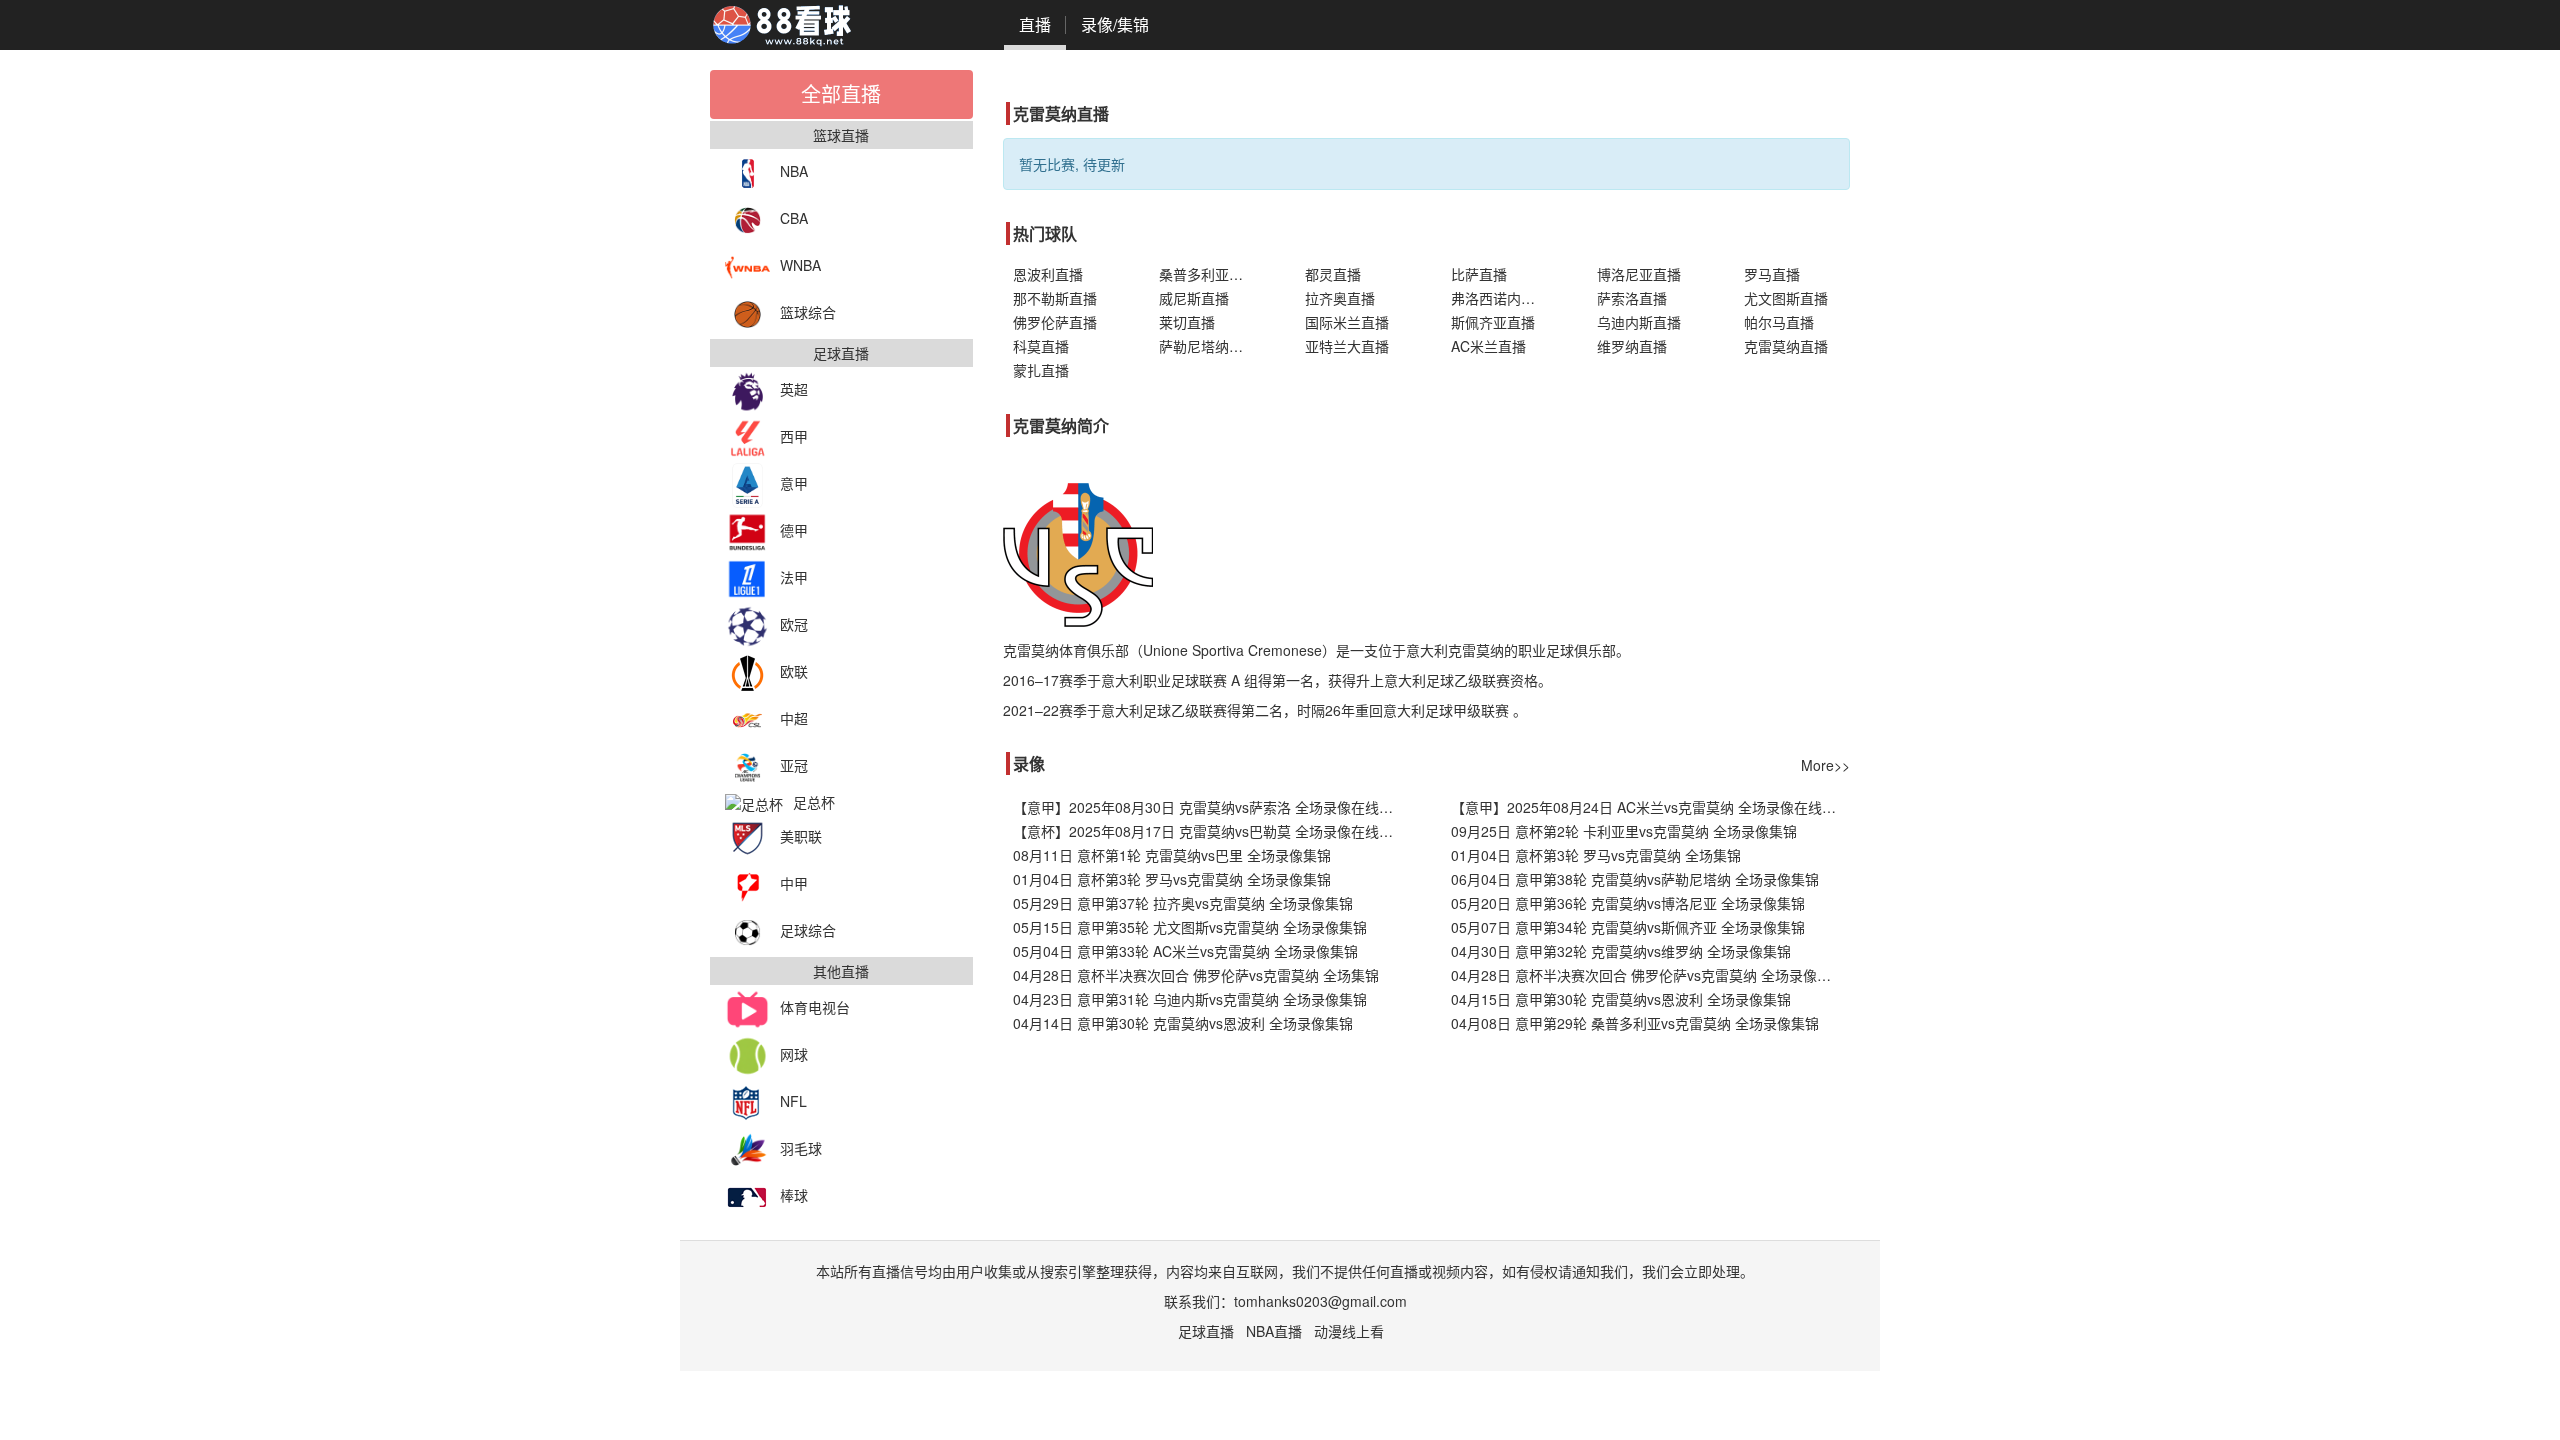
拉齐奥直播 (1340, 298)
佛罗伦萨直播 (1055, 322)
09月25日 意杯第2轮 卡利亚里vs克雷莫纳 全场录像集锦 (1624, 831)
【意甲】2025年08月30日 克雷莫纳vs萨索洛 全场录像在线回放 (1210, 807)
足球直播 (1206, 1331)
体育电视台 (815, 1007)
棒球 (794, 1195)
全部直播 (841, 93)
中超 (794, 718)
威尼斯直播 (1194, 298)
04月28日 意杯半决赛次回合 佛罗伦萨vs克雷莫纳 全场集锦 (1196, 975)
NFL (793, 1101)
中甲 (794, 883)
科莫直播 (1041, 346)
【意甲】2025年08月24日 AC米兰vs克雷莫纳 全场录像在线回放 (1650, 807)
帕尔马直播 (1779, 322)
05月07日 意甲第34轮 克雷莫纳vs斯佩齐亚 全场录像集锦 (1628, 927)
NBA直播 (1274, 1331)
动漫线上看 (1349, 1331)
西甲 (794, 436)
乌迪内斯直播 (1639, 322)
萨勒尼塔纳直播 (1208, 346)
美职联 (801, 836)
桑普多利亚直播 (1208, 274)
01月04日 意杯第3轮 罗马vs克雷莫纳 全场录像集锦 (1172, 879)
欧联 (794, 671)
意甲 (794, 483)
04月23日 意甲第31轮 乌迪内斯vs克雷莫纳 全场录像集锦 (1190, 999)
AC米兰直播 (1488, 346)
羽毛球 (801, 1148)
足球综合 (808, 930)
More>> (1825, 765)
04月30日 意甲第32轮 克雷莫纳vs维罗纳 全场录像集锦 (1621, 951)
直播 (1035, 24)
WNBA (800, 265)
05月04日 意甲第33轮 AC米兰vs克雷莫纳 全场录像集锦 (1185, 951)
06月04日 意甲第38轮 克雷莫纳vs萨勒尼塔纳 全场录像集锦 (1635, 879)
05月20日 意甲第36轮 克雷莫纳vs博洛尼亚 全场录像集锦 (1628, 903)
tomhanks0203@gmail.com (1320, 1301)
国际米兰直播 (1347, 322)
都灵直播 (1333, 274)
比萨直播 (1479, 274)
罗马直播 (1772, 274)
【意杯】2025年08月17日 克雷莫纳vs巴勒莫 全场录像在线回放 (1210, 831)
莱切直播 (1187, 322)
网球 (794, 1054)
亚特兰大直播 (1347, 346)
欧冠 (794, 624)
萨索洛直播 (1632, 298)
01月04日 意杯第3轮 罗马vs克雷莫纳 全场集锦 (1596, 855)
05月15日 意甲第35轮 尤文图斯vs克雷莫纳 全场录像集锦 (1190, 927)
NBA (794, 171)
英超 (794, 389)
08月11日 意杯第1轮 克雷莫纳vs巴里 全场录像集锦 (1172, 855)
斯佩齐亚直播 (1493, 322)
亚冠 (794, 765)
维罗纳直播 (1632, 346)
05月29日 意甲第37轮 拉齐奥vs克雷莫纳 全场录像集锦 (1183, 903)
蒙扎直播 (1041, 370)
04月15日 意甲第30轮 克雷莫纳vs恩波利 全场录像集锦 (1621, 999)
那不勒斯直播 (1055, 298)
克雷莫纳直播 (1786, 346)
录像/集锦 (1115, 24)
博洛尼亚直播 (1639, 274)
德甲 (794, 530)
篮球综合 (808, 312)
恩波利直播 (1048, 274)
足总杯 (814, 802)
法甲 (794, 577)
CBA (794, 218)
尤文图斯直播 (1786, 298)
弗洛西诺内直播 (1500, 298)
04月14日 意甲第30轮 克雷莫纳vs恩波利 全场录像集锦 (1183, 1023)
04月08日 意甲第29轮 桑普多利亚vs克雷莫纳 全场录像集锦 (1635, 1023)
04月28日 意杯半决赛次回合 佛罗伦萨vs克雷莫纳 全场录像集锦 (1648, 975)
